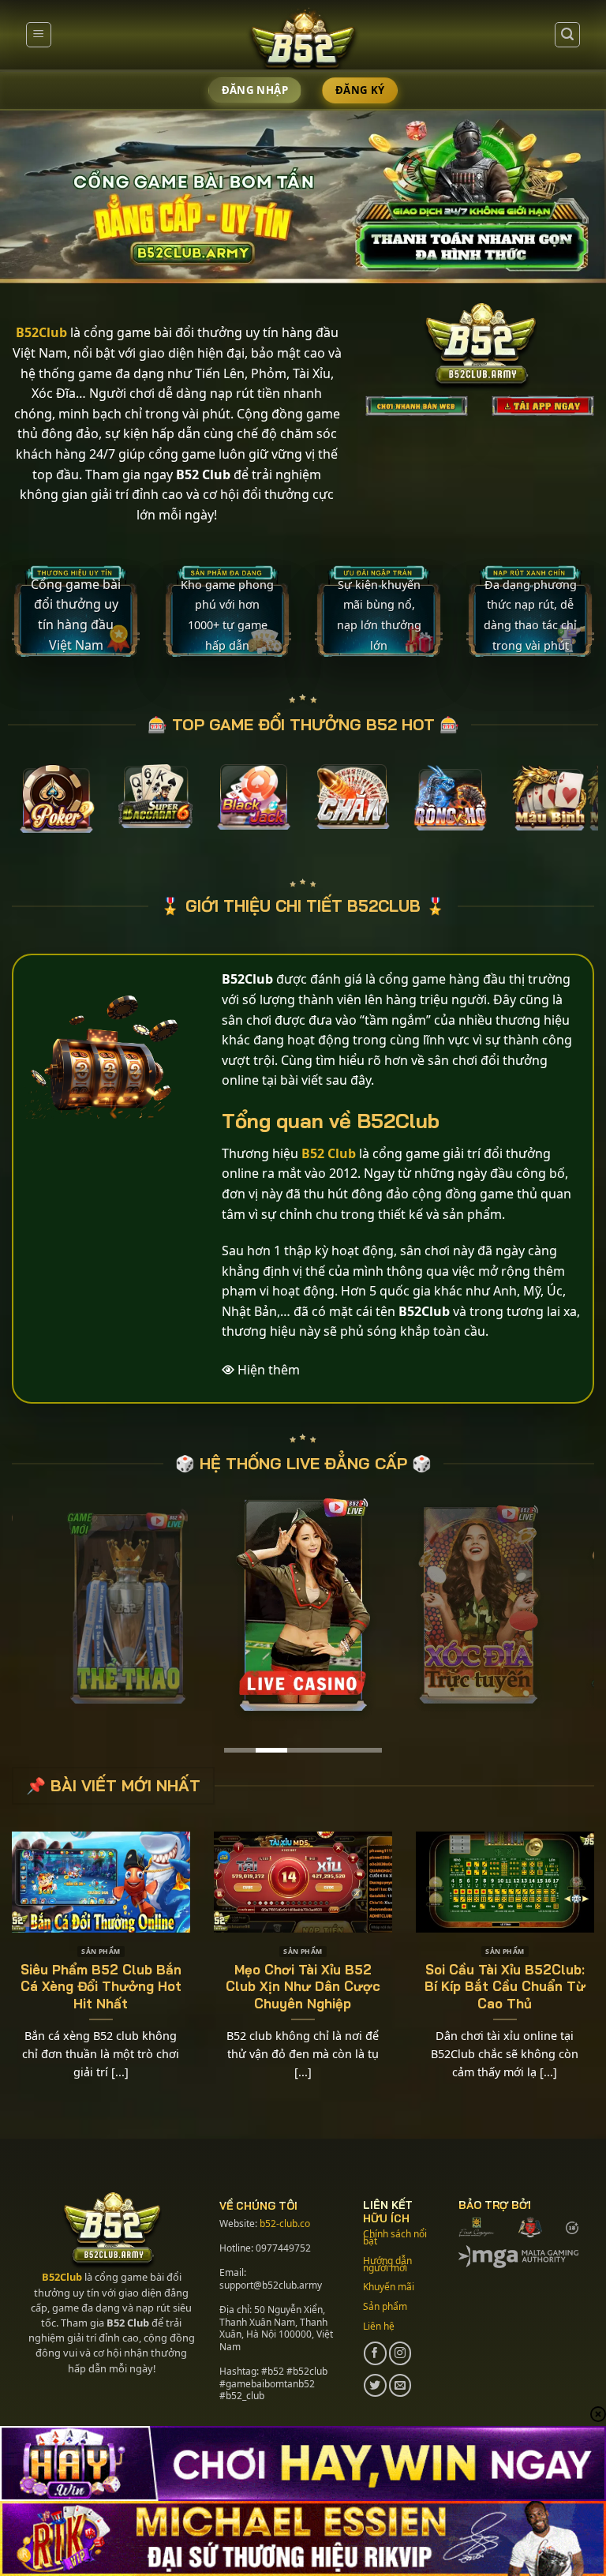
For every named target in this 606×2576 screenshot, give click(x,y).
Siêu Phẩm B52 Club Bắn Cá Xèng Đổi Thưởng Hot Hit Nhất (101, 1986)
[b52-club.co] (303, 42)
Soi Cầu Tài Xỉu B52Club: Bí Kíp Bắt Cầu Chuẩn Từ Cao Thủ (505, 1986)
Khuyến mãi (389, 2287)
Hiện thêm (269, 1370)
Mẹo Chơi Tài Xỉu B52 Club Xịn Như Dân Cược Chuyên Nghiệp (303, 1986)
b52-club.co (285, 2224)
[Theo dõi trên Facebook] (375, 2353)
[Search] (567, 35)
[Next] (567, 810)
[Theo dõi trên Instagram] (400, 2353)
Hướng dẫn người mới (387, 2264)
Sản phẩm (385, 2306)
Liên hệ (379, 2326)
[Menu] (39, 35)
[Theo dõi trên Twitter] (375, 2385)
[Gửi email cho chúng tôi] (400, 2385)
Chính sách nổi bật (395, 2237)
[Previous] (39, 810)
